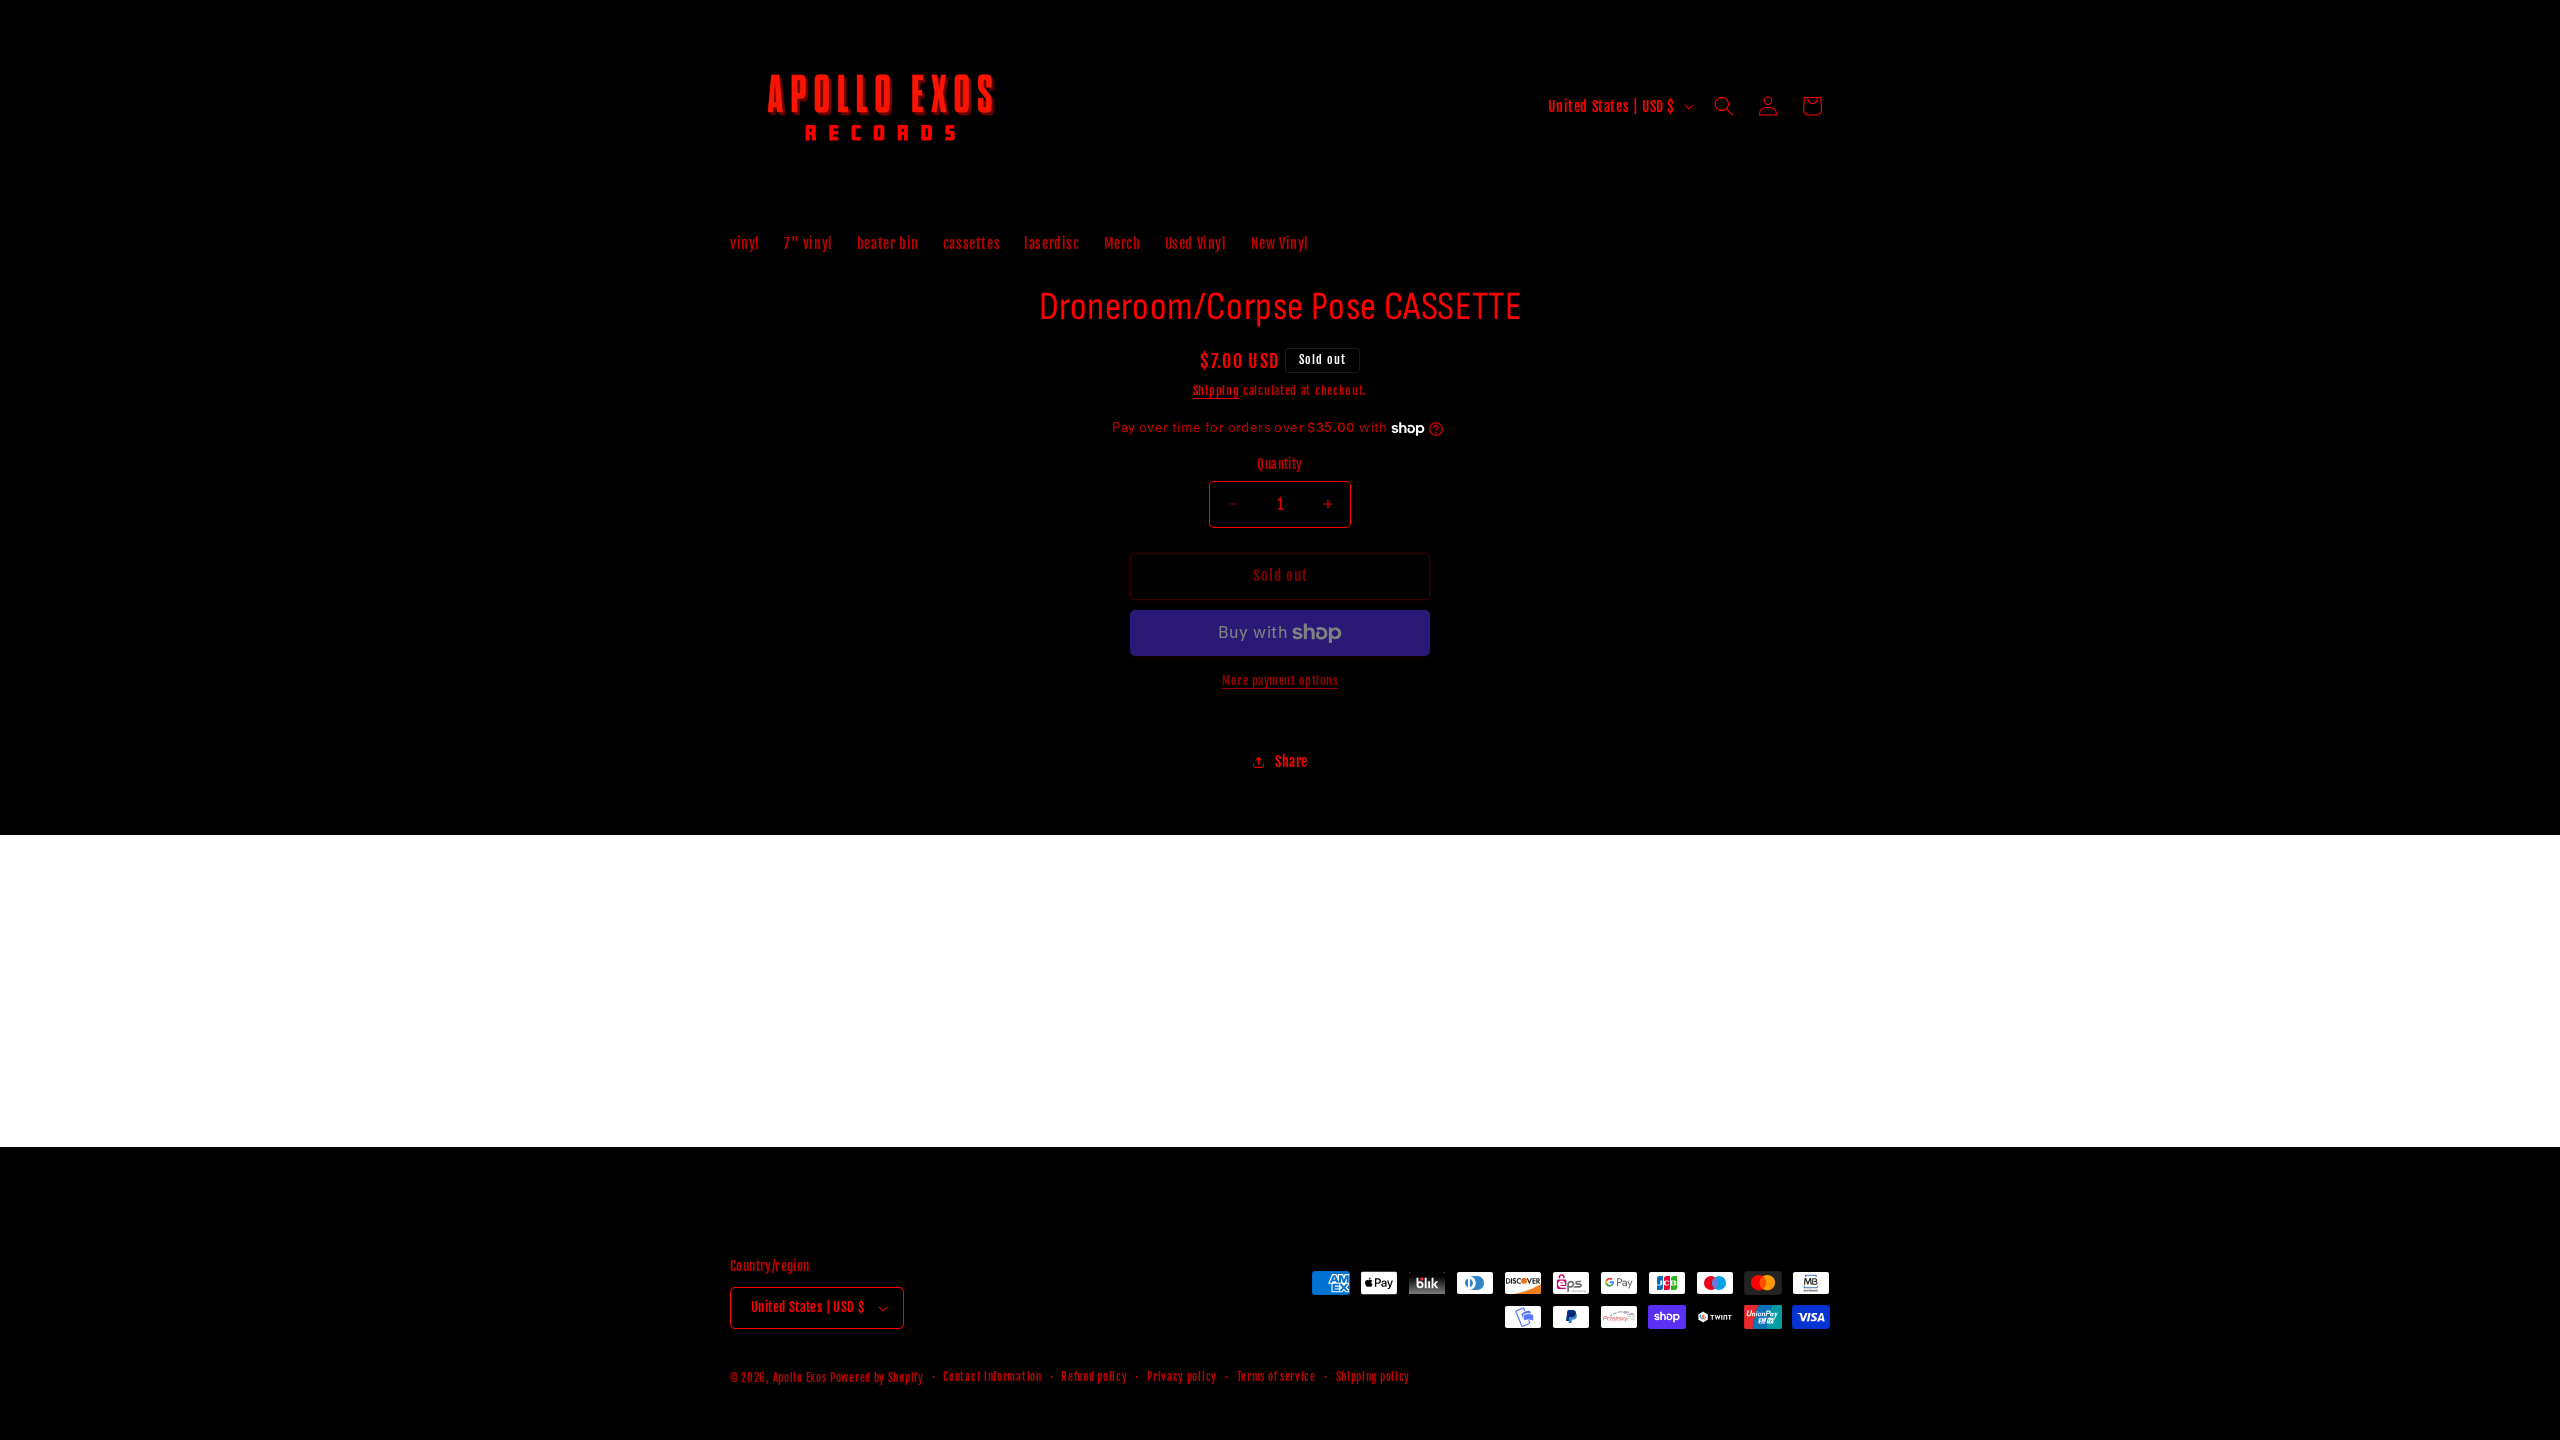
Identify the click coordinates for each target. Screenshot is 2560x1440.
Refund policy (1094, 1377)
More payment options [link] (1280, 680)
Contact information (992, 1377)
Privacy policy (1182, 1377)
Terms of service (1276, 1377)
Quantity (1279, 464)
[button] (1724, 106)
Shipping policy (1373, 1377)
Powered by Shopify (877, 1378)
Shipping (1216, 390)
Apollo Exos (800, 1378)
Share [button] (1291, 761)
